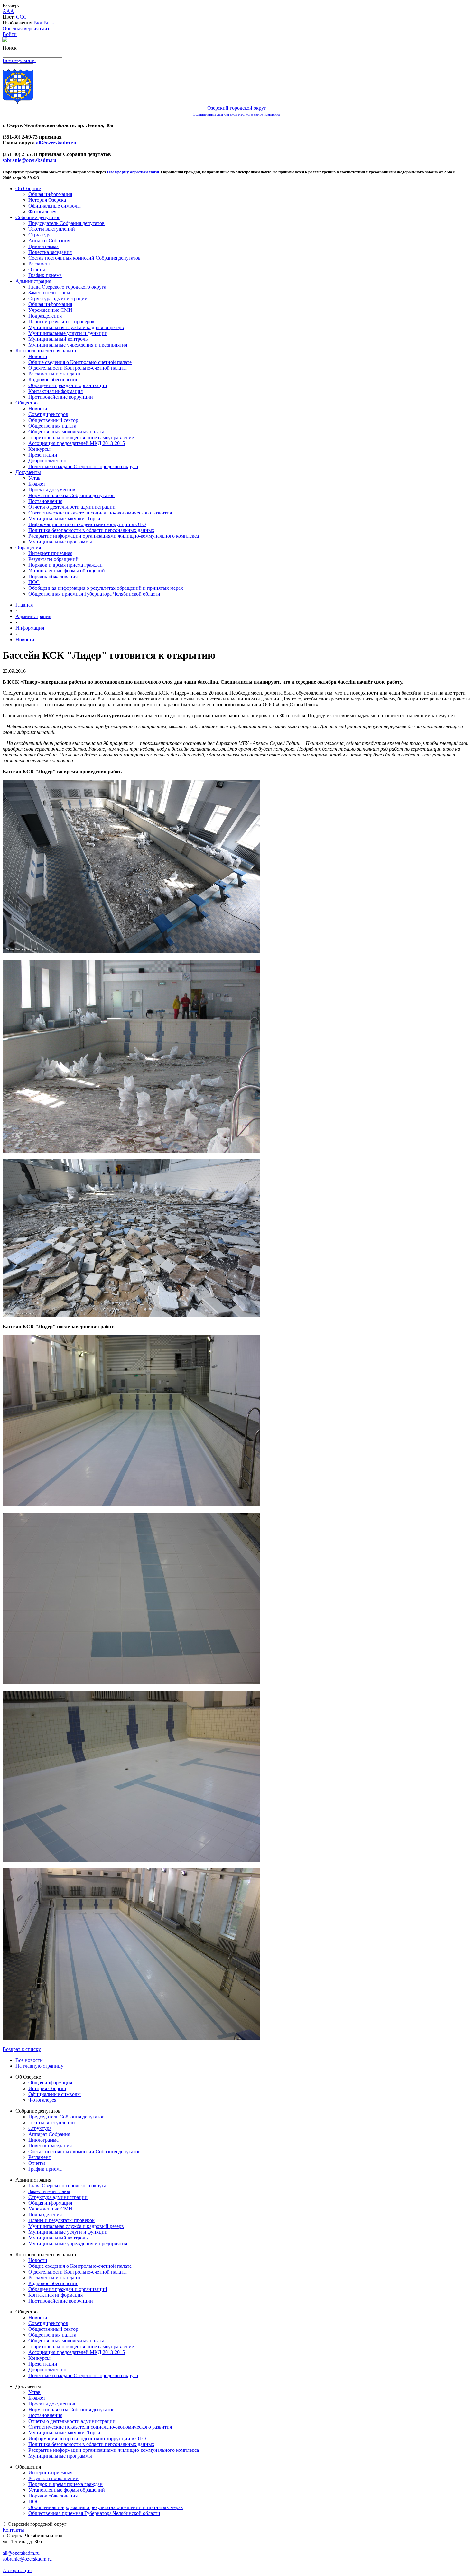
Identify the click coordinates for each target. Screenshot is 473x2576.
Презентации (43, 455)
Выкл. (50, 23)
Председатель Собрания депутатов (66, 223)
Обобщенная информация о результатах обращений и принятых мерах (106, 588)
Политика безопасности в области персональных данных (91, 530)
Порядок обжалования (53, 576)
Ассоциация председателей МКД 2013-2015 (77, 443)
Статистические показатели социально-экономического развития (100, 513)
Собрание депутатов (38, 217)
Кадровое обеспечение (53, 380)
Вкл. (38, 23)
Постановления (45, 501)
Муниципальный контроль (58, 339)
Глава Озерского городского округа (67, 287)
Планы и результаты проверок (61, 322)
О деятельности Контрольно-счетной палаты (78, 368)
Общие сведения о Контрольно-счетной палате (80, 362)
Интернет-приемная (50, 553)
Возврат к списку (22, 2049)
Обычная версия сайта (27, 28)
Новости (38, 356)
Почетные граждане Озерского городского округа (83, 466)
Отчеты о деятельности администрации (72, 507)
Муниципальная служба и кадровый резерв (76, 327)
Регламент (40, 264)
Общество (27, 403)
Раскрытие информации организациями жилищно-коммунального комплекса (114, 536)
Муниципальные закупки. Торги (64, 519)
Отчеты (37, 269)
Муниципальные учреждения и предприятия (78, 345)
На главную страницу (39, 2066)
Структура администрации (58, 298)
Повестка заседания (50, 252)
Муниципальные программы (60, 542)
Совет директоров (48, 414)
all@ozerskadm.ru (56, 143)
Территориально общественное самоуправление (81, 437)
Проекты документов (52, 490)
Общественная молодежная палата (66, 432)
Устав (34, 478)
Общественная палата (52, 426)
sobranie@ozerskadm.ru (29, 160)
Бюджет (37, 484)
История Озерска (47, 200)
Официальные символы (55, 206)
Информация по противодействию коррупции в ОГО (87, 524)
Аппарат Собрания (49, 241)
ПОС (34, 582)
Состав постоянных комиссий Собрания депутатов (84, 258)
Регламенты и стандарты (56, 374)
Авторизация (17, 2570)
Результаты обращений (53, 559)
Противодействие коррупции (61, 397)
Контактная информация (56, 391)
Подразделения (45, 316)
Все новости (29, 2060)
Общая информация (50, 194)
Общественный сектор (53, 420)
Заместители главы (49, 293)
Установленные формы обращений (67, 571)
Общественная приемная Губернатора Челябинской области (94, 594)
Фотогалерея (42, 212)
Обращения (28, 547)
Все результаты (19, 60)
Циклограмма (43, 246)
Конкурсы (39, 449)
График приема (45, 275)
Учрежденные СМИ (50, 310)
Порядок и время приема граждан (65, 565)
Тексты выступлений (52, 229)
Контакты (13, 2530)
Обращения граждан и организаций (68, 385)
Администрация (33, 281)
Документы (28, 472)
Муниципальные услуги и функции (68, 333)
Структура (40, 235)
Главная (24, 605)
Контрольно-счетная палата (46, 351)
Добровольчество (47, 461)
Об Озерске (28, 188)
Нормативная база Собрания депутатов (71, 495)
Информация (30, 628)
